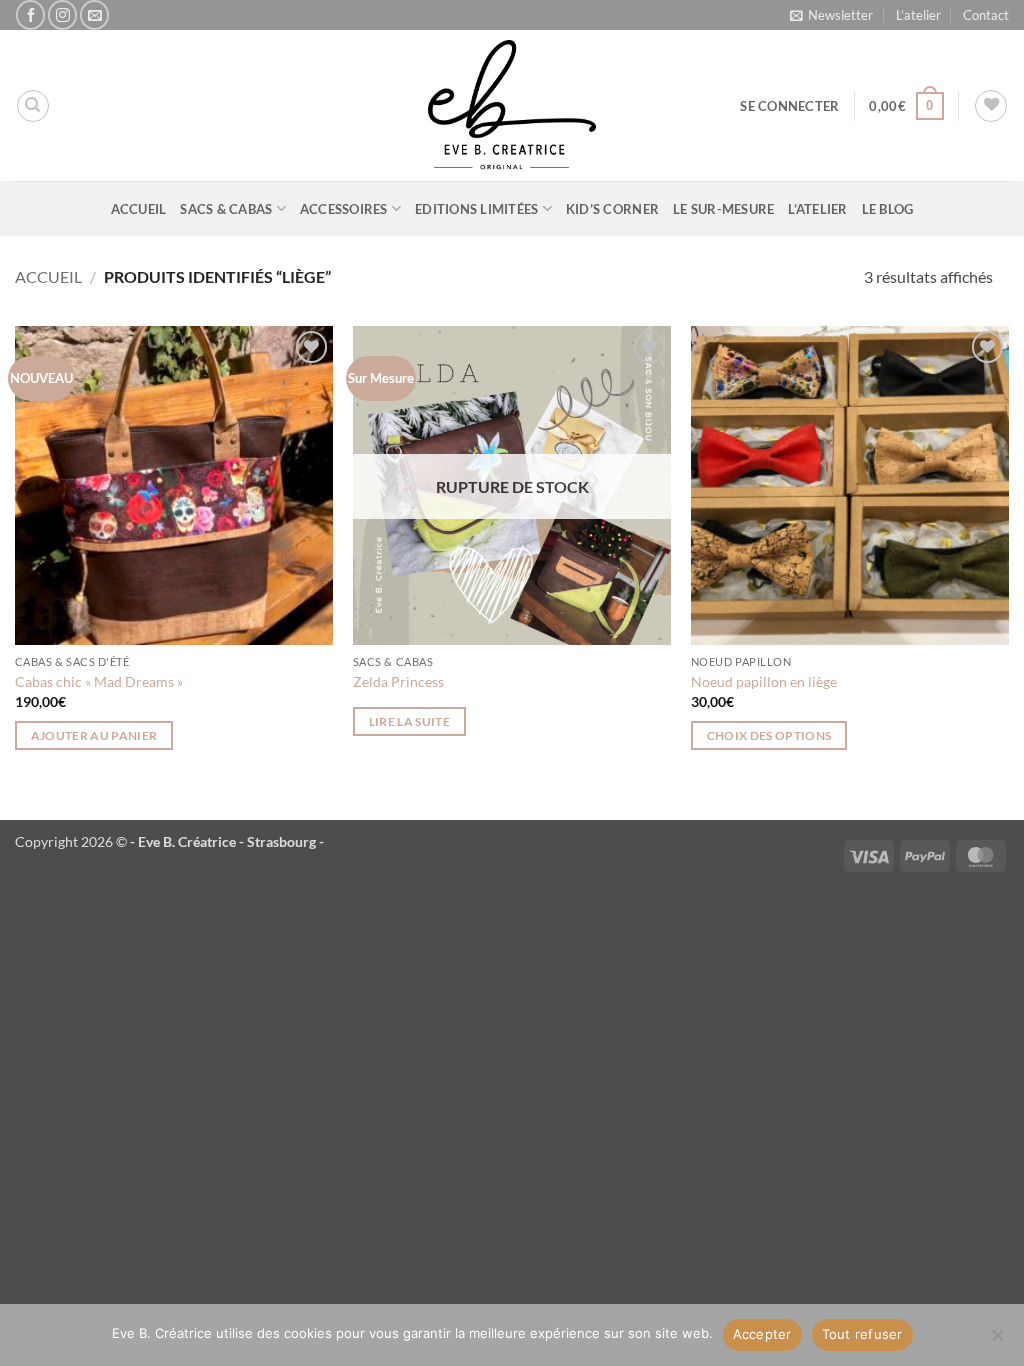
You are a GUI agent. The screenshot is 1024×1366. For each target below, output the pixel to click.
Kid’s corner (612, 209)
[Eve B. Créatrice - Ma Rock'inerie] (512, 105)
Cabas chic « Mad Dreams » (99, 681)
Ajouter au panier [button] (94, 735)
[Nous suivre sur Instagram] (62, 14)
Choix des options (769, 735)
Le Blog (888, 209)
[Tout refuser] (997, 1341)
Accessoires (344, 209)
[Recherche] (33, 106)
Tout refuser (862, 1334)
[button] (831, 15)
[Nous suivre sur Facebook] (30, 14)
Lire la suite (410, 721)
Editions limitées (476, 209)
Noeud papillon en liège (764, 681)
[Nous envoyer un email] (94, 14)
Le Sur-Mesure (723, 209)
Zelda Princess (398, 681)
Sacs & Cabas (226, 209)
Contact (986, 15)
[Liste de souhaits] (991, 106)
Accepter (762, 1334)
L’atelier (918, 15)
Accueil (139, 209)
